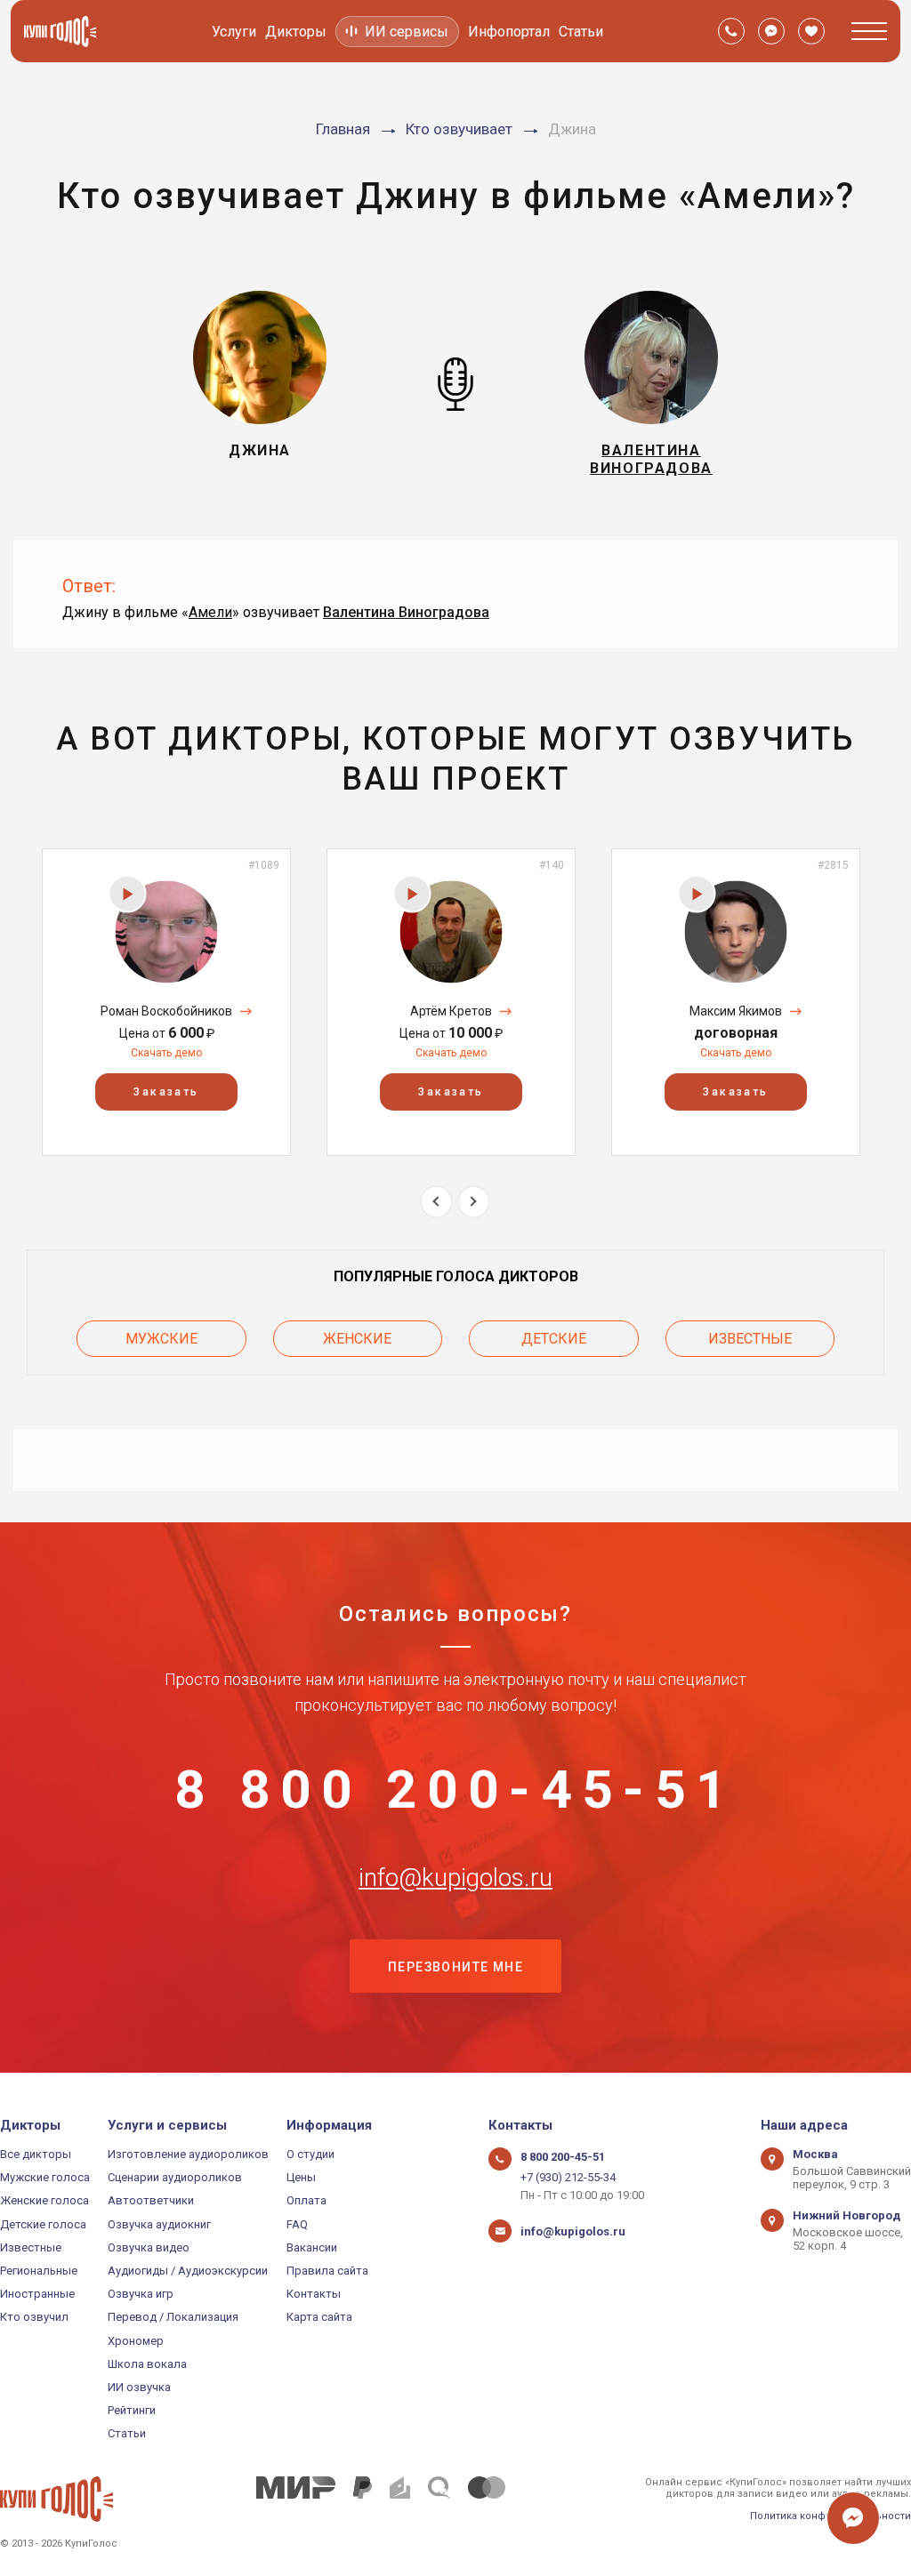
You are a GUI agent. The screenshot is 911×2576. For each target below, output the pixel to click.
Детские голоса (43, 2224)
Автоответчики (151, 2200)
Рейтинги (132, 2410)
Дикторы (296, 32)
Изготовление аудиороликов (188, 2154)
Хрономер (136, 2341)
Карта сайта (319, 2317)
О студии (310, 2154)
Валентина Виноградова (406, 612)
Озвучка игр (141, 2294)
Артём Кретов (451, 1011)
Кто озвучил (34, 2317)
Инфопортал (509, 32)
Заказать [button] (166, 1092)
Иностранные (37, 2294)
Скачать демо (166, 1053)
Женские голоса (44, 2200)
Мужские (161, 1339)
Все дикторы (36, 2154)
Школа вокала (147, 2364)
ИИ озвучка (139, 2387)
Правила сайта (327, 2271)
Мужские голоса (45, 2177)
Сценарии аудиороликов (175, 2177)
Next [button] (474, 1202)
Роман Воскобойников (166, 1011)
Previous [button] (436, 1202)
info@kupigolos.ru (455, 1878)
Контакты (314, 2294)
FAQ (297, 2224)
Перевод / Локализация (173, 2317)
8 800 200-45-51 (455, 1790)
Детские (554, 1339)
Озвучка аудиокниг (159, 2224)
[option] (166, 1002)
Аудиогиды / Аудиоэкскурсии (188, 2271)
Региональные (39, 2271)
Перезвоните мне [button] (455, 1967)
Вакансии (312, 2247)
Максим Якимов (736, 1011)
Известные (750, 1339)
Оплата (306, 2200)
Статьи (581, 32)
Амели (210, 612)
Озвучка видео (149, 2247)
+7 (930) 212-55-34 (568, 2177)
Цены (301, 2177)
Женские (357, 1339)
